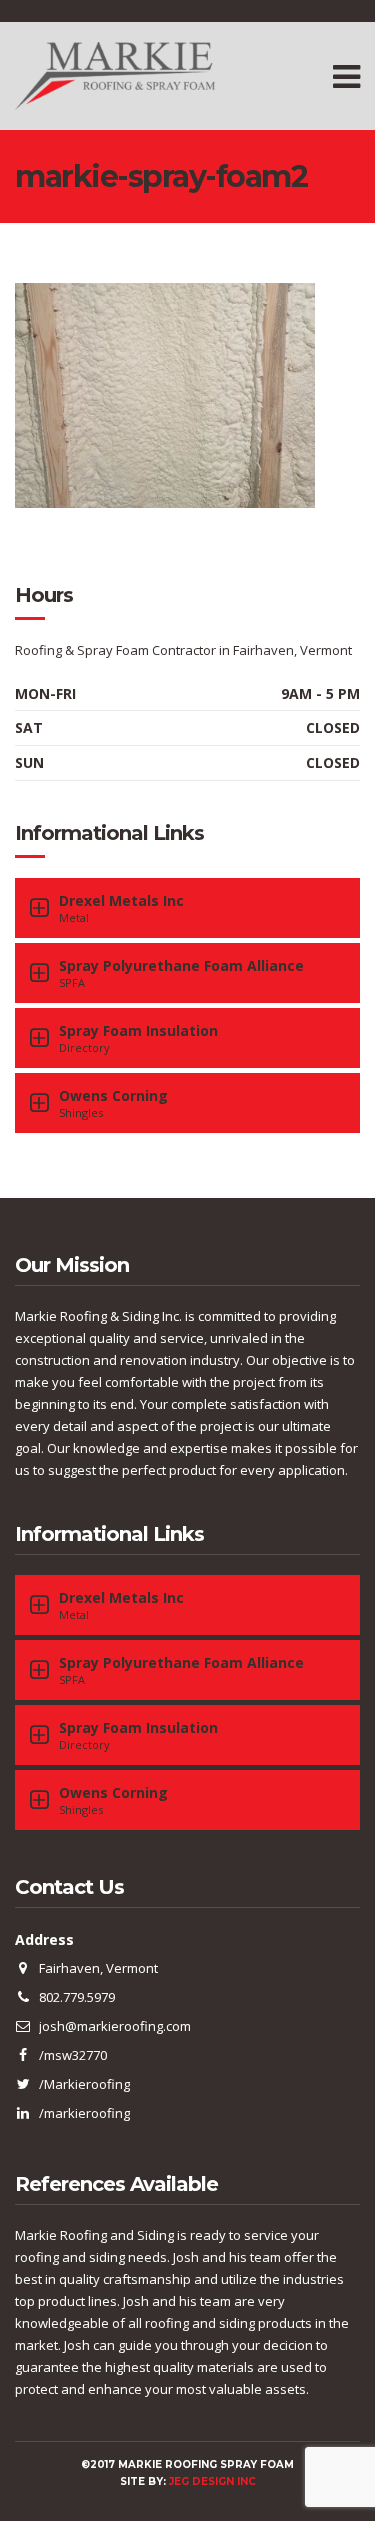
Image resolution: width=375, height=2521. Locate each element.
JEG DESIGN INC (212, 2481)
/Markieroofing (84, 2084)
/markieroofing (84, 2113)
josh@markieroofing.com (115, 2026)
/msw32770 (73, 2055)
